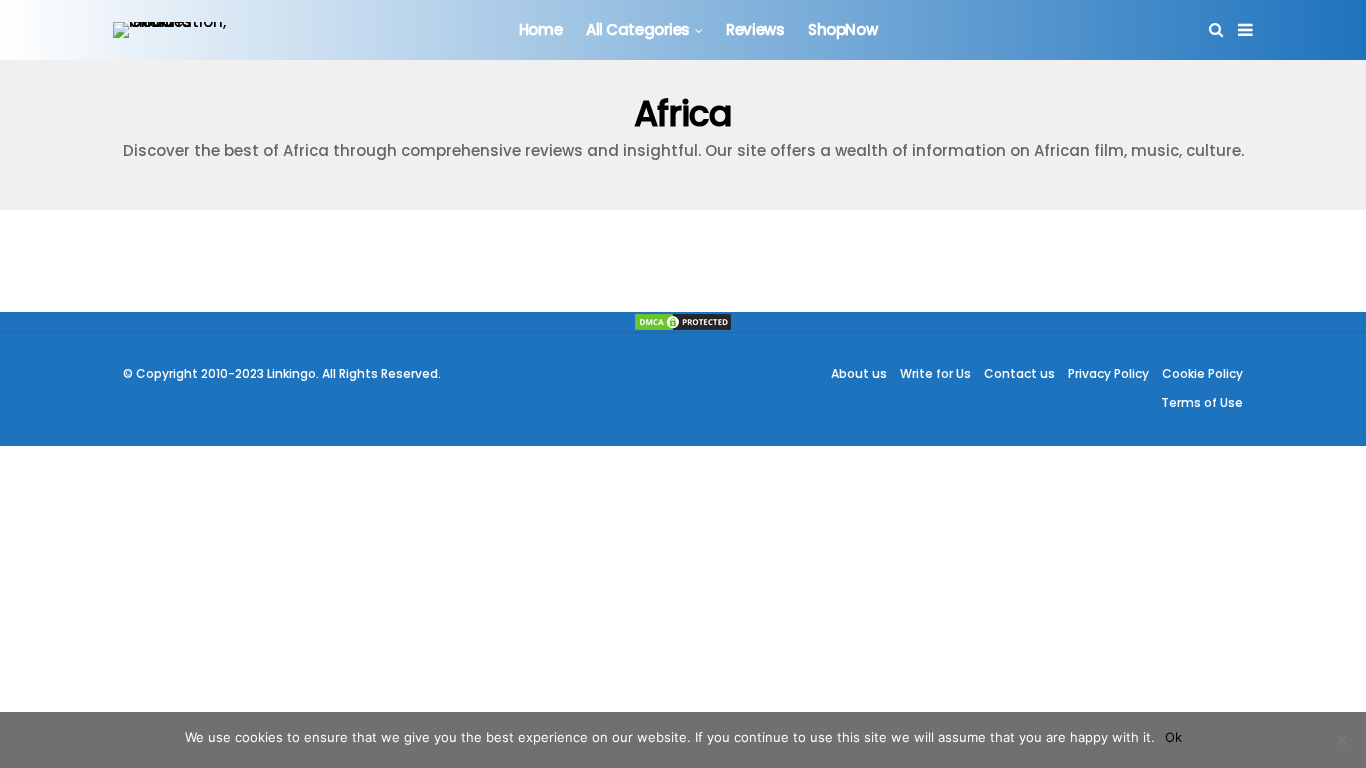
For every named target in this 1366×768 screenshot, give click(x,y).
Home (540, 29)
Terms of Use (1202, 402)
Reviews (755, 29)
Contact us (1019, 373)
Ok (1173, 737)
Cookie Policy (1202, 373)
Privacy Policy (1108, 373)
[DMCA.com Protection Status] (683, 322)
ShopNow (842, 29)
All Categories (638, 29)
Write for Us (935, 373)
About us (859, 373)
